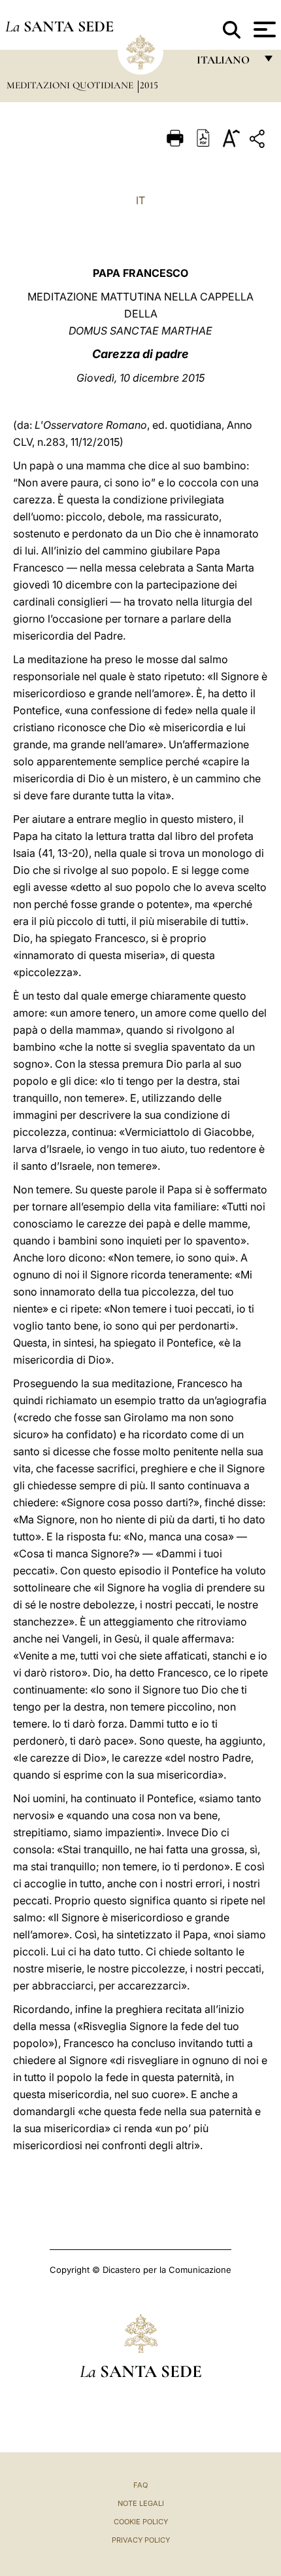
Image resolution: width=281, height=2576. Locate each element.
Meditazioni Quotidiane (71, 85)
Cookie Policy (141, 2522)
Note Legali (141, 2503)
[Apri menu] (263, 29)
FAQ (140, 2485)
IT (140, 200)
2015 (149, 85)
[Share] (259, 141)
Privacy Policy (141, 2540)
